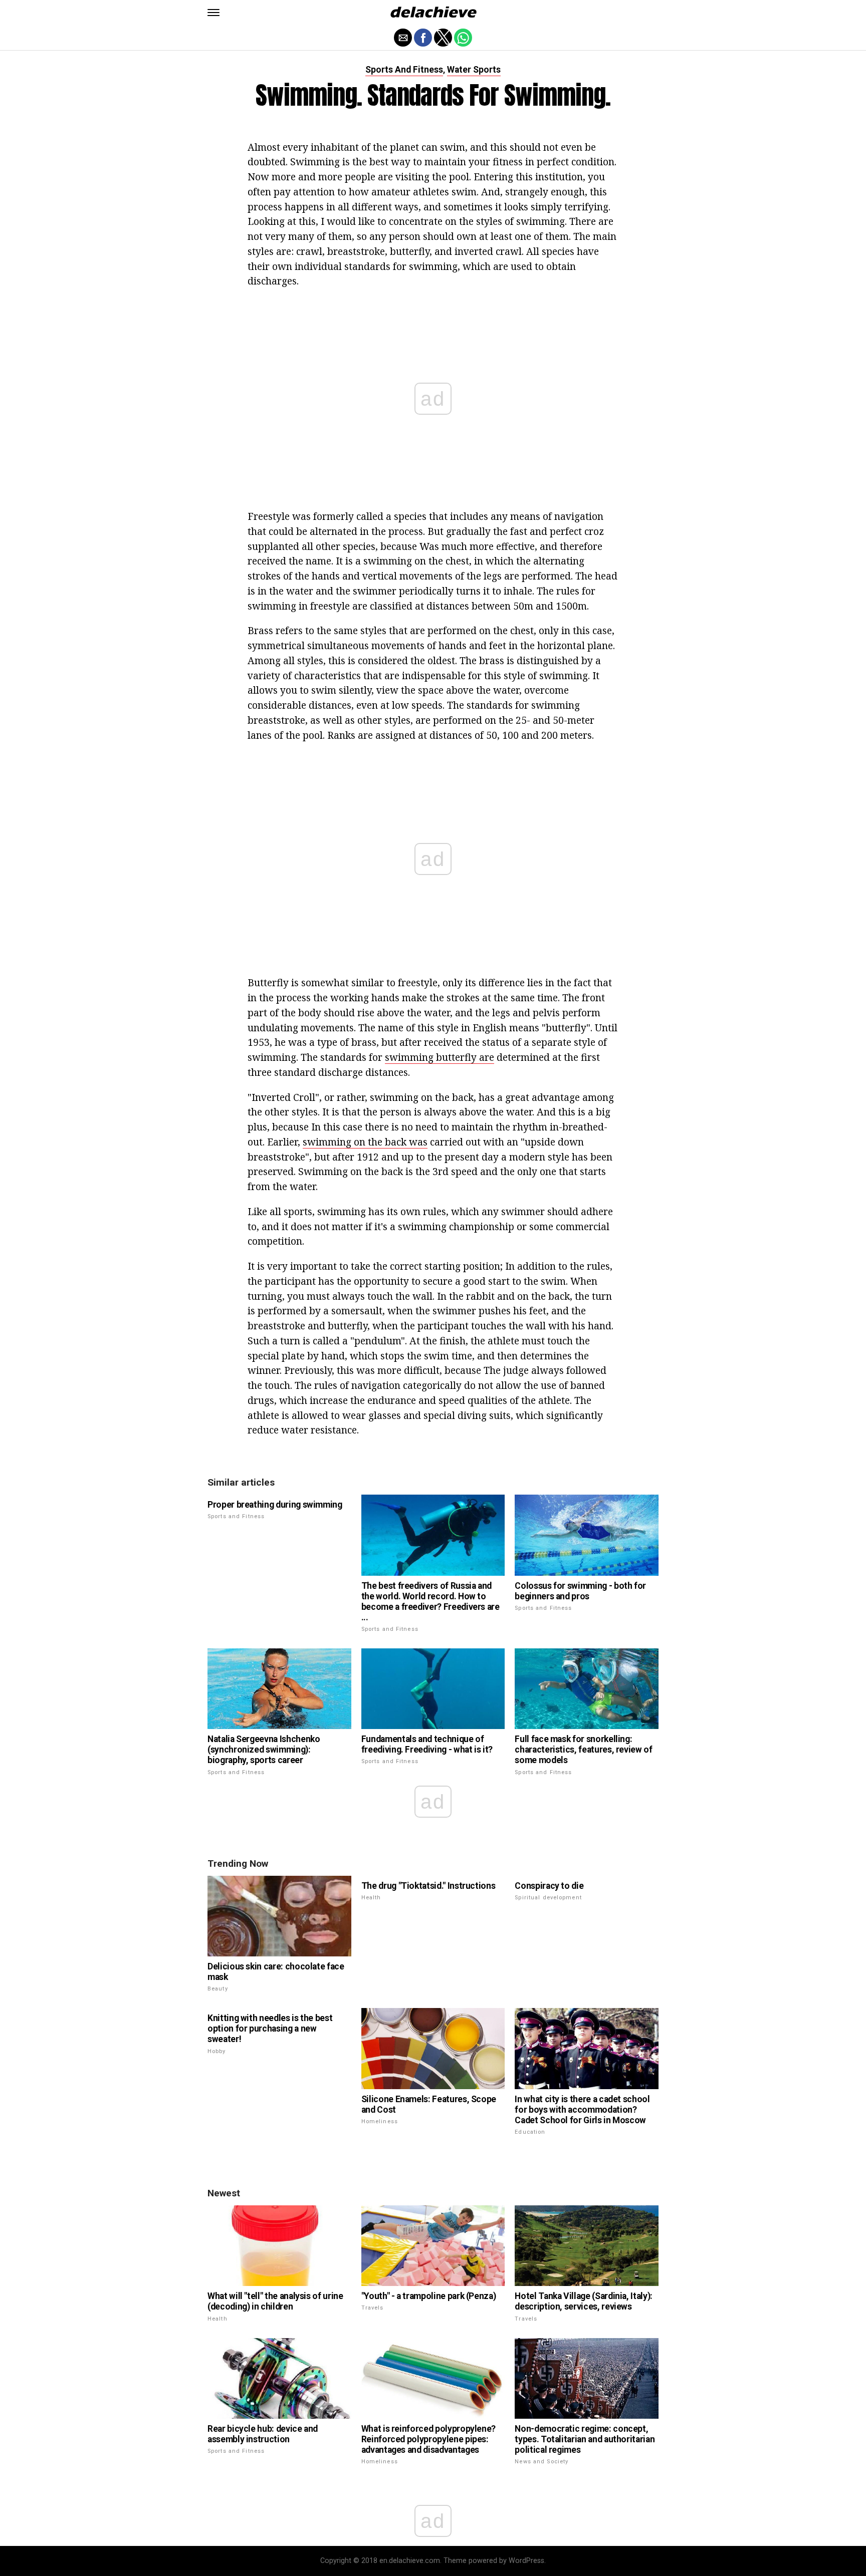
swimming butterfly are (440, 1057)
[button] (213, 13)
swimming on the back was (365, 1142)
